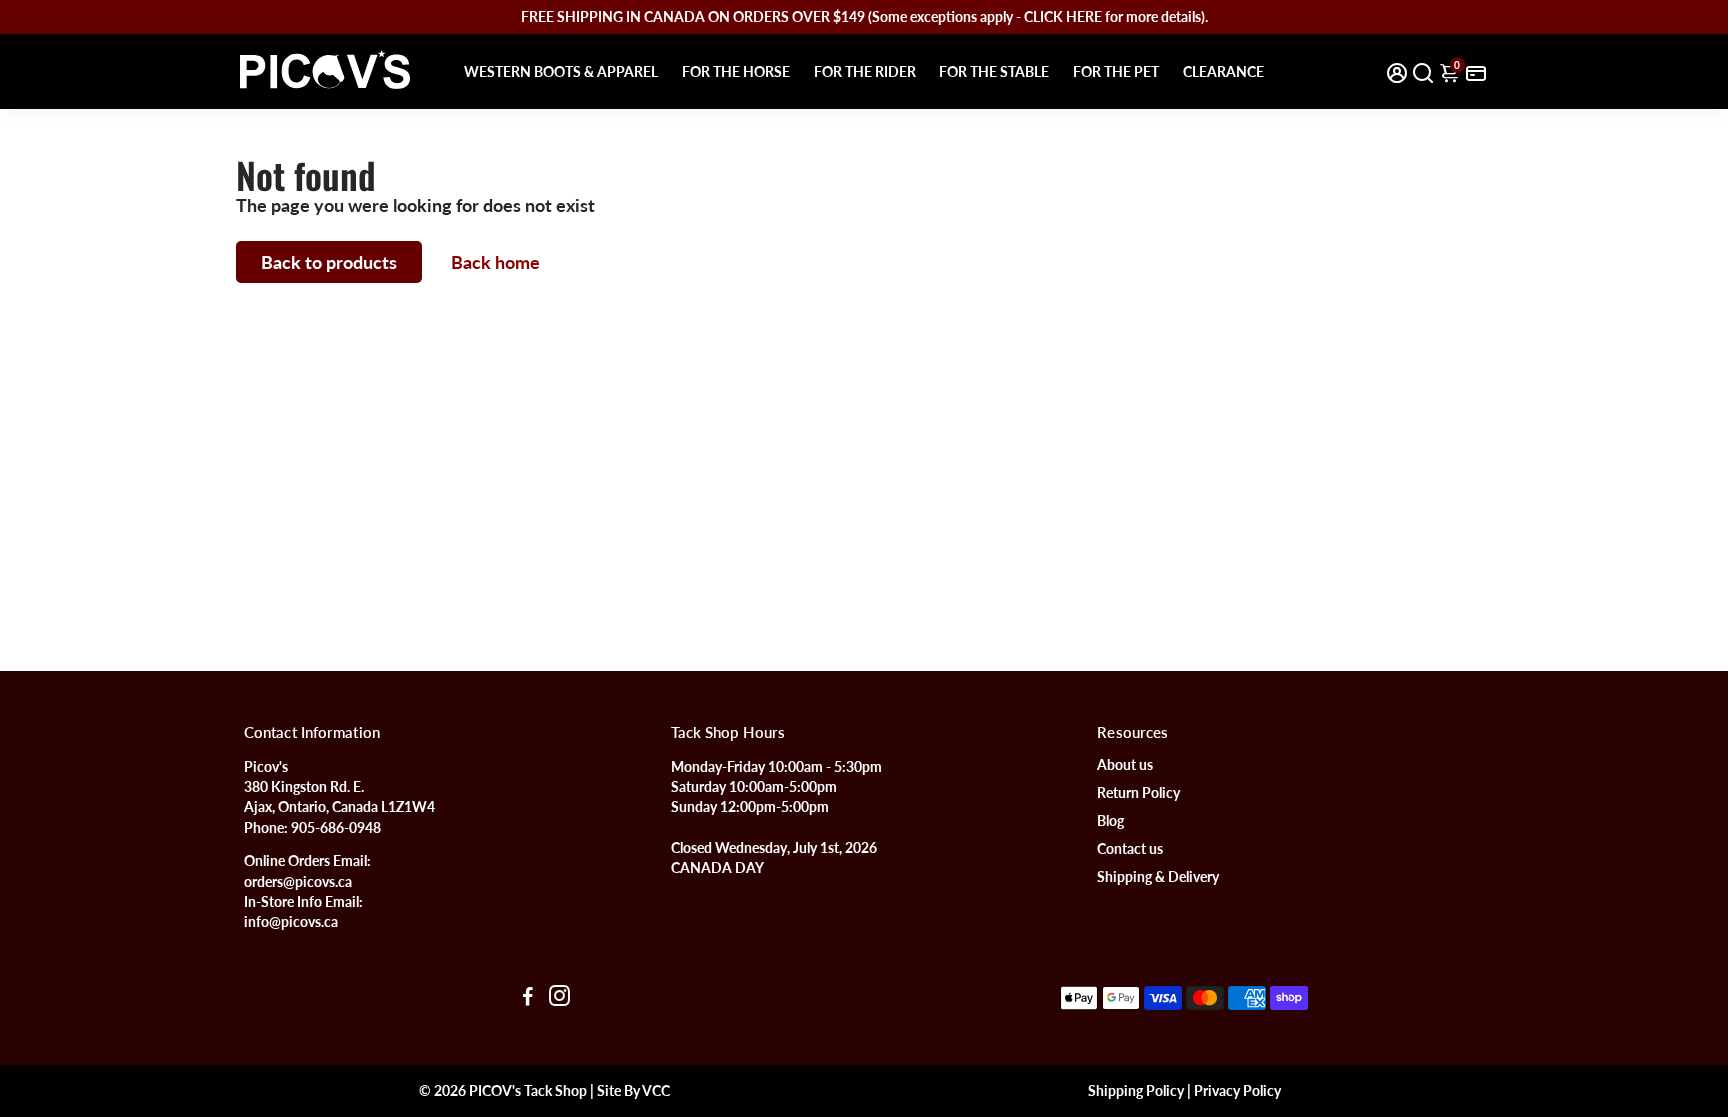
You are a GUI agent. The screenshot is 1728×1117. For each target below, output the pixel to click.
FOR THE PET (1116, 71)
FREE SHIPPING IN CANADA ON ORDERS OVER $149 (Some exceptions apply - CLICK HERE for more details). (864, 16)
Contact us (1130, 849)
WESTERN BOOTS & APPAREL (561, 71)
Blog (1110, 821)
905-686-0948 (336, 828)
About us (1125, 765)
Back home (495, 262)
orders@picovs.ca (298, 882)
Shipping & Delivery (1158, 877)
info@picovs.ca (291, 922)
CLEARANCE (1223, 71)
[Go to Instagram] (559, 998)
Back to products (329, 262)
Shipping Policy (1136, 1091)
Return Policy (1138, 793)
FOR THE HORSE (736, 71)
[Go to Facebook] (528, 998)
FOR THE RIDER (865, 71)
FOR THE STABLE (994, 71)
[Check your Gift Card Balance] (1476, 71)
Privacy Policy (1237, 1091)
